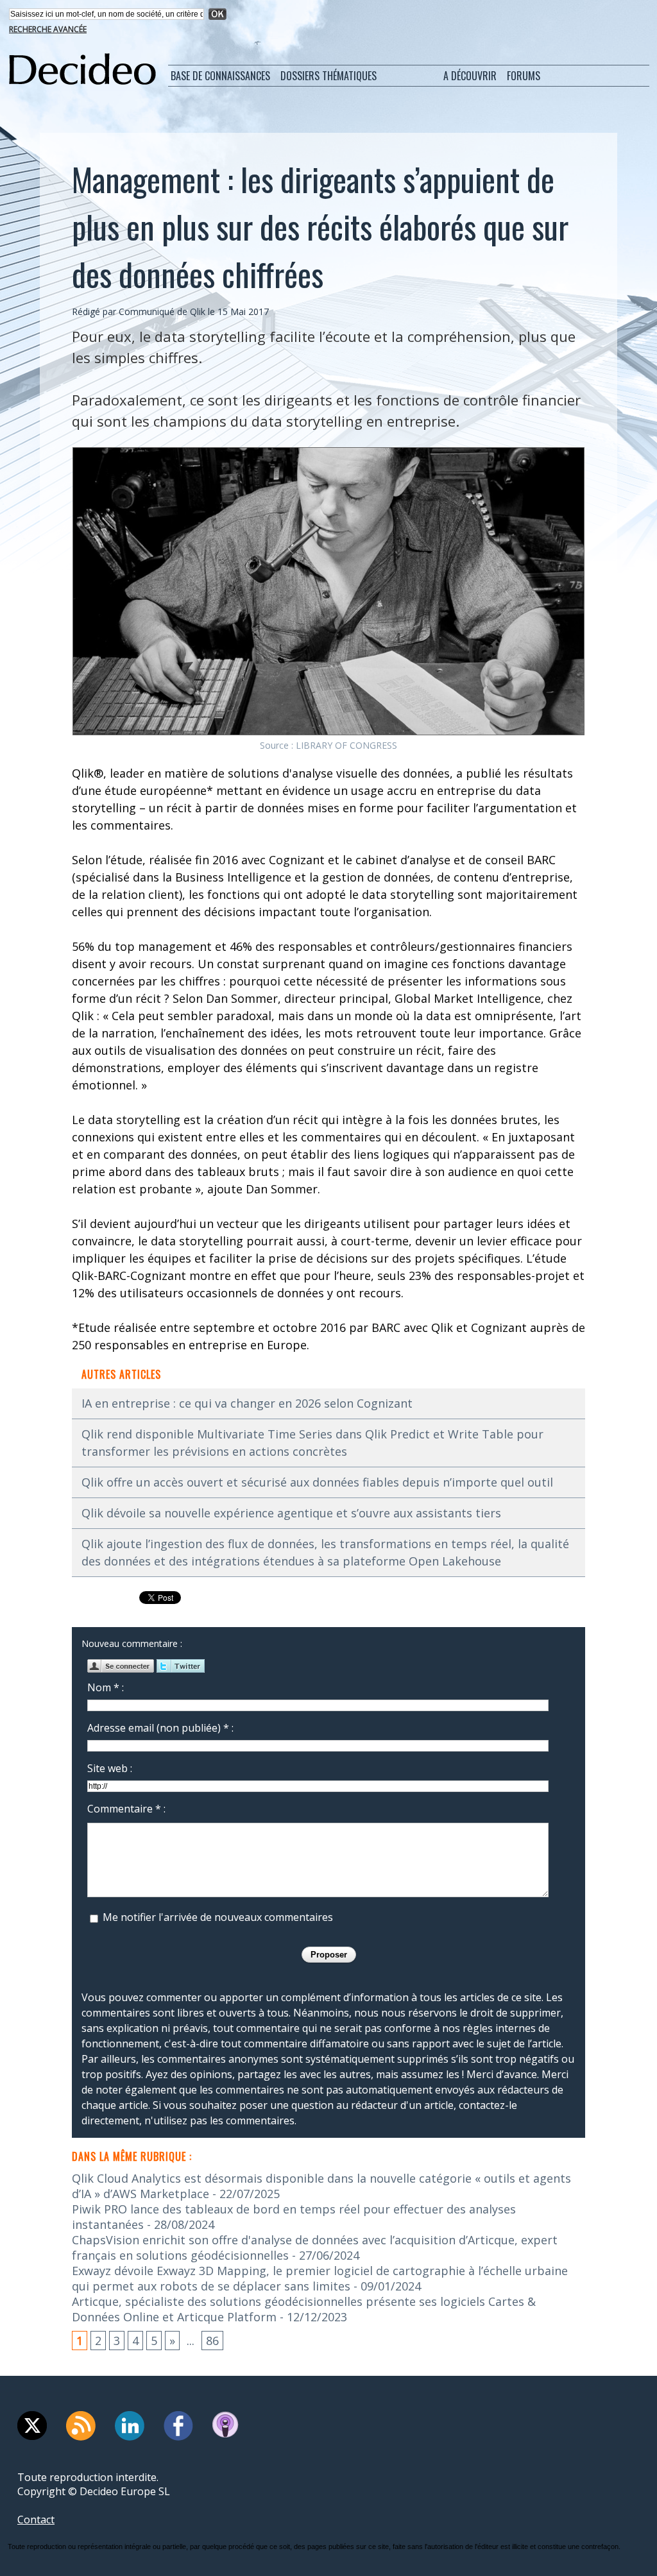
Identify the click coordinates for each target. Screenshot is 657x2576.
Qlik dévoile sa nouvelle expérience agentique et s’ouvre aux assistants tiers (291, 1513)
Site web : (110, 1768)
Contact (36, 2520)
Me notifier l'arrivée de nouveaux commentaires (218, 1917)
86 (212, 2341)
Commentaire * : (126, 1809)
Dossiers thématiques (328, 76)
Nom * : (106, 1687)
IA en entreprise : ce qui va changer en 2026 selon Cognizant (247, 1403)
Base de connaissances (220, 76)
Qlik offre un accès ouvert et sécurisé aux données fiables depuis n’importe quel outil (317, 1482)
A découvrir (470, 76)
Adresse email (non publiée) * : (160, 1728)
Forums (524, 76)
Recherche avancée (48, 29)
